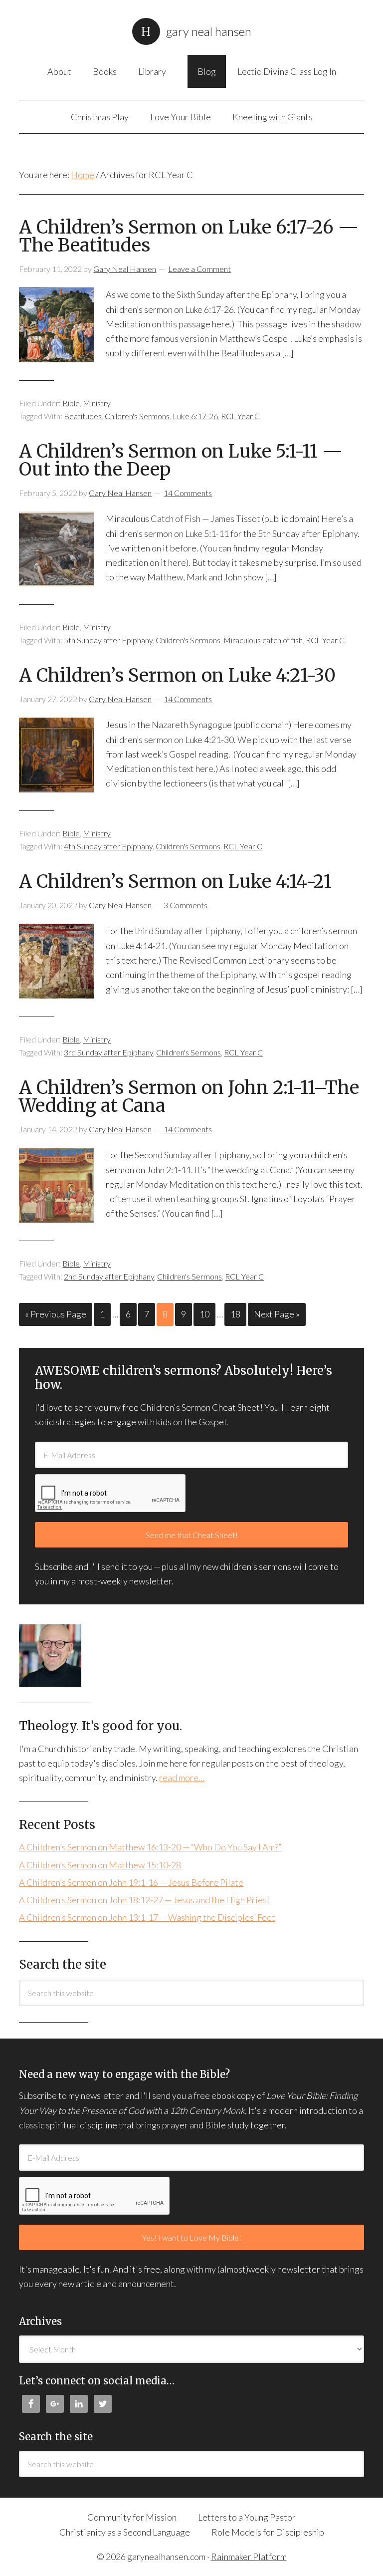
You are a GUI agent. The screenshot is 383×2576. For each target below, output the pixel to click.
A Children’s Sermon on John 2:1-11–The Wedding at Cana (189, 1097)
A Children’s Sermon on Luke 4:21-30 (177, 675)
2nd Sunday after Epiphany (109, 1276)
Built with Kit (195, 2533)
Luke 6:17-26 (195, 416)
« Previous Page (56, 1314)
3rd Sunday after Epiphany (108, 1052)
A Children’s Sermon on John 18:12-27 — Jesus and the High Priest (145, 1900)
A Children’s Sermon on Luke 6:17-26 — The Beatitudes (189, 236)
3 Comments (186, 905)
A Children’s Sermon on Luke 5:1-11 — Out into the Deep (181, 460)
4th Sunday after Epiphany (108, 846)
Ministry (97, 403)
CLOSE (365, 2292)
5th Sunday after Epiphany (108, 640)
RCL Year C (240, 416)
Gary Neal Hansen (209, 31)
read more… (182, 1778)
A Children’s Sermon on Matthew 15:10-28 (100, 1865)
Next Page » (277, 1314)
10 (204, 1314)
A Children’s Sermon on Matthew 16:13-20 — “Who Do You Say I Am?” (150, 1847)
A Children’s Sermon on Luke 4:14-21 (175, 882)
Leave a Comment (199, 269)
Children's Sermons (137, 416)
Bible (71, 403)
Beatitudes (83, 416)
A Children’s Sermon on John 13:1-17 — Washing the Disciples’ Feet (147, 1917)
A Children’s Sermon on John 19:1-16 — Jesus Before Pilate (131, 1882)
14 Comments (188, 493)
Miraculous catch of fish (263, 640)
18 (235, 1314)
